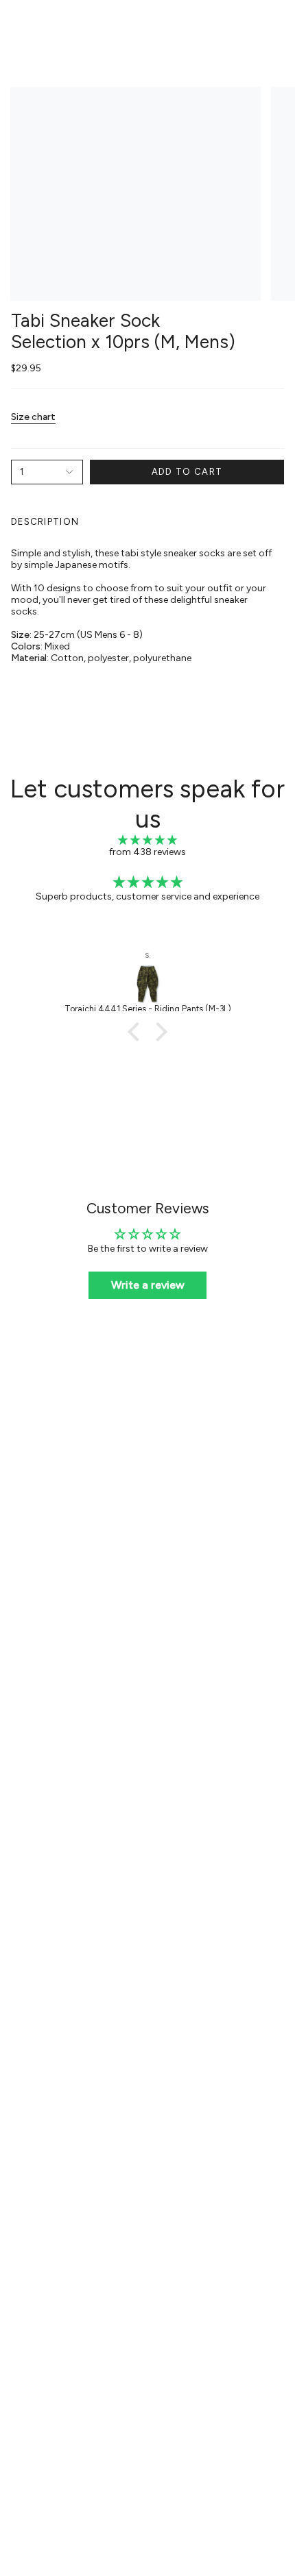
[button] (137, 1031)
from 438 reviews (147, 852)
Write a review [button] (148, 1285)
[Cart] (276, 25)
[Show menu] (18, 25)
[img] (147, 840)
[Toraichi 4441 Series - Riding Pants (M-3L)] (147, 984)
